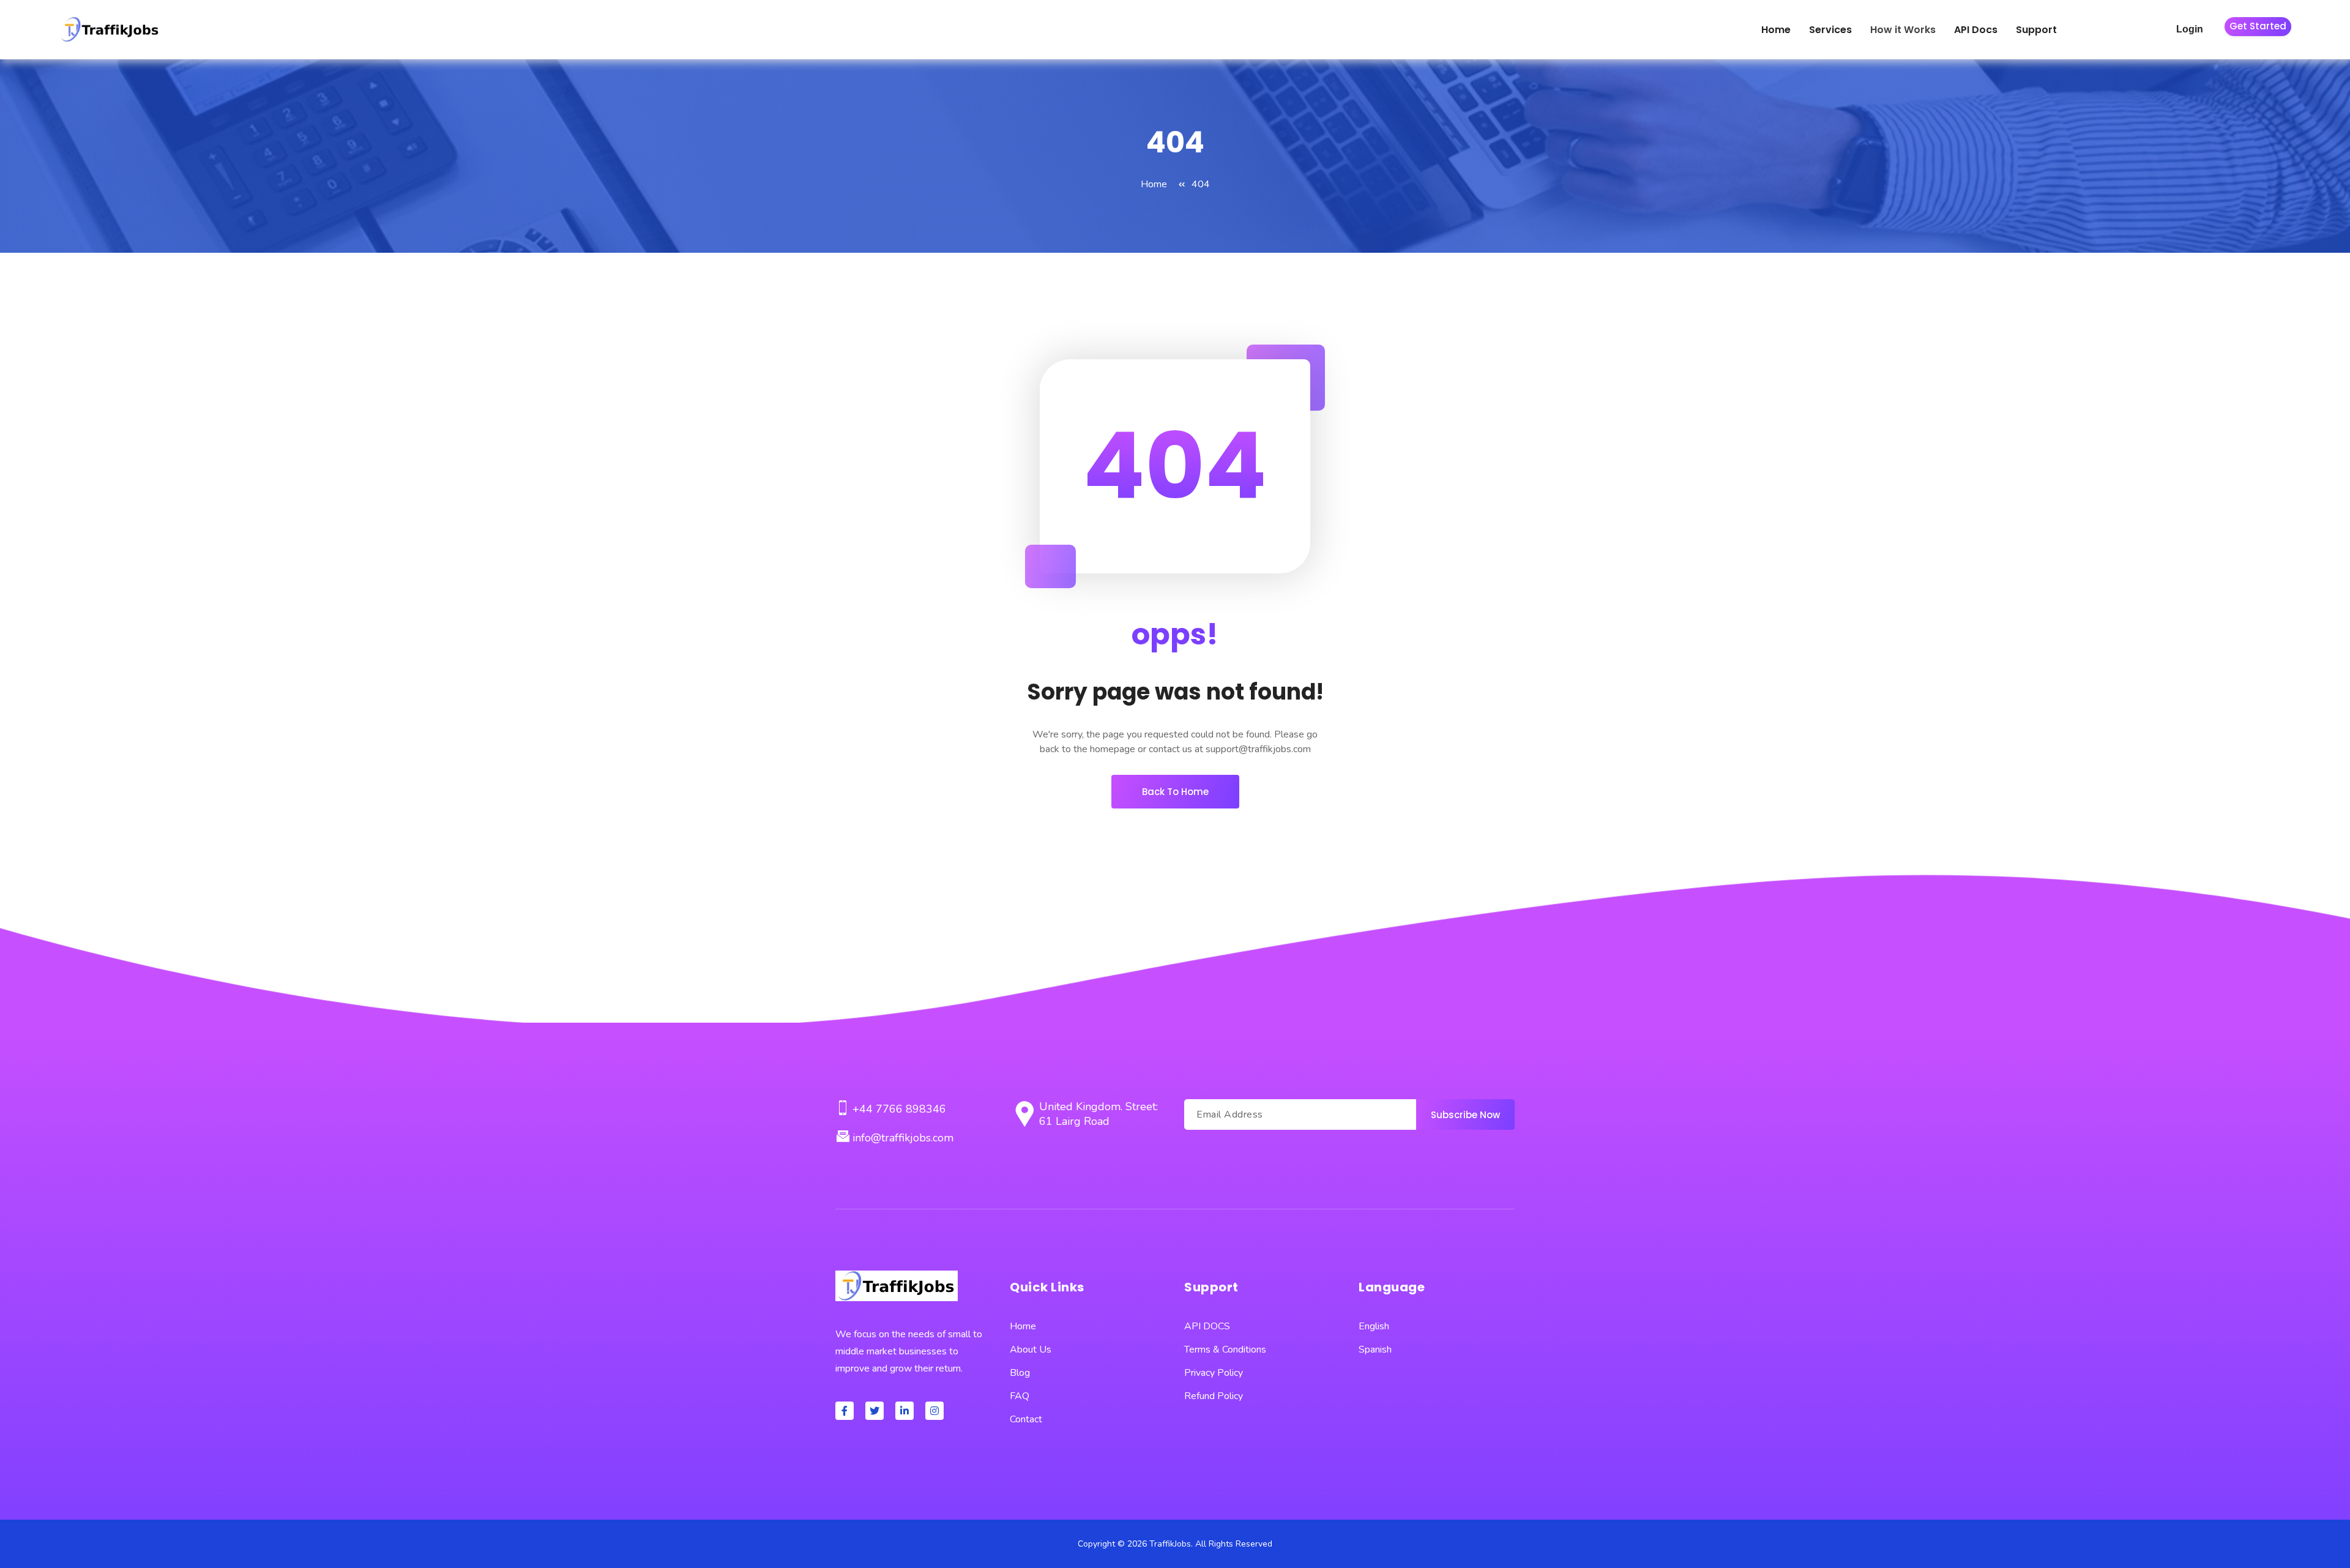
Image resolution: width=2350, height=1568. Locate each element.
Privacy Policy (1214, 1373)
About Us (1031, 1350)
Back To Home (1175, 792)
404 (1201, 184)
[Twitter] (875, 1411)
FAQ (1020, 1396)
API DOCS (1207, 1326)
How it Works (1903, 30)
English (1374, 1326)
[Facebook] (845, 1411)
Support (2036, 30)
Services (1830, 30)
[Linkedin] (905, 1411)
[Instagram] (934, 1411)
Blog (1020, 1373)
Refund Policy (1214, 1396)
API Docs (1976, 30)
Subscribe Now (1465, 1115)
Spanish (1375, 1350)
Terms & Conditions (1225, 1350)
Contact (1026, 1419)
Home (1776, 30)
